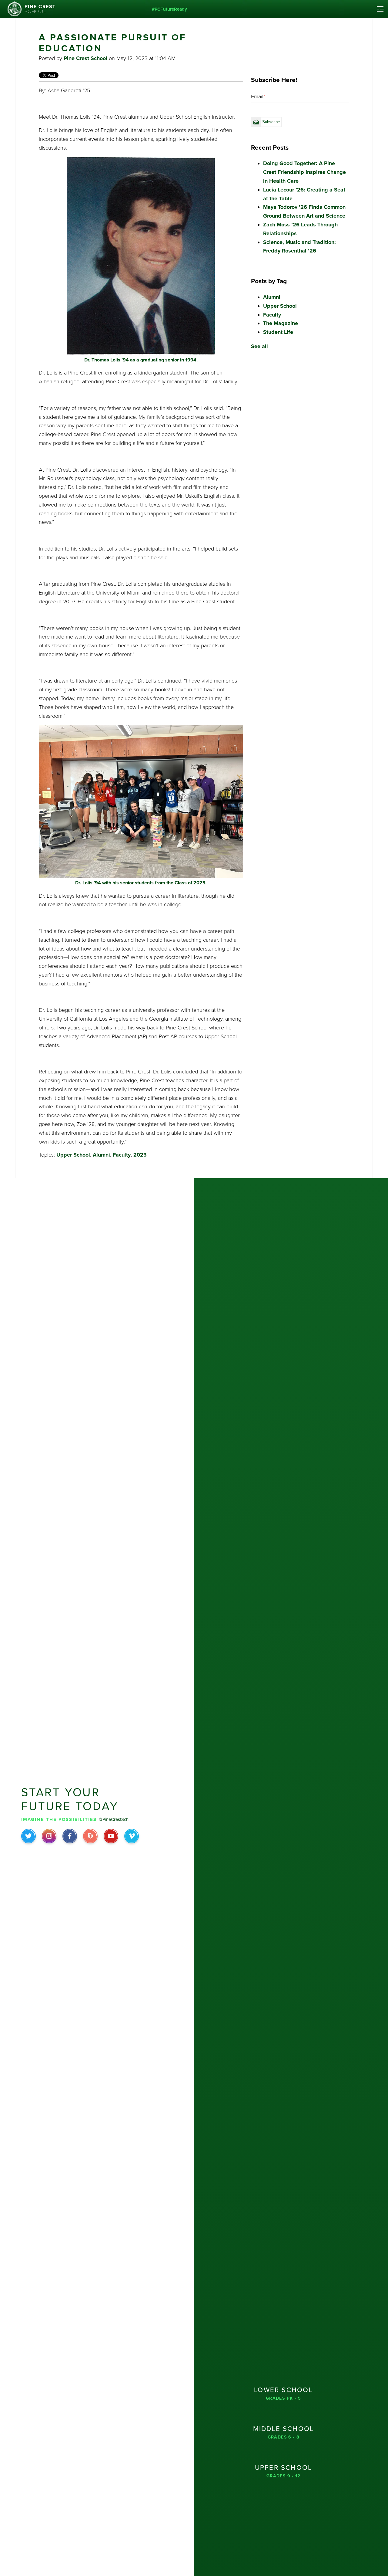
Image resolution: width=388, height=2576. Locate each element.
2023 (140, 1155)
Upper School (73, 1155)
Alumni (101, 1155)
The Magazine (281, 323)
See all (259, 346)
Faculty (122, 1155)
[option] (300, 37)
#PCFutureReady (169, 9)
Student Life (278, 332)
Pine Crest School (85, 58)
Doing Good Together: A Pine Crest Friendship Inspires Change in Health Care (304, 172)
